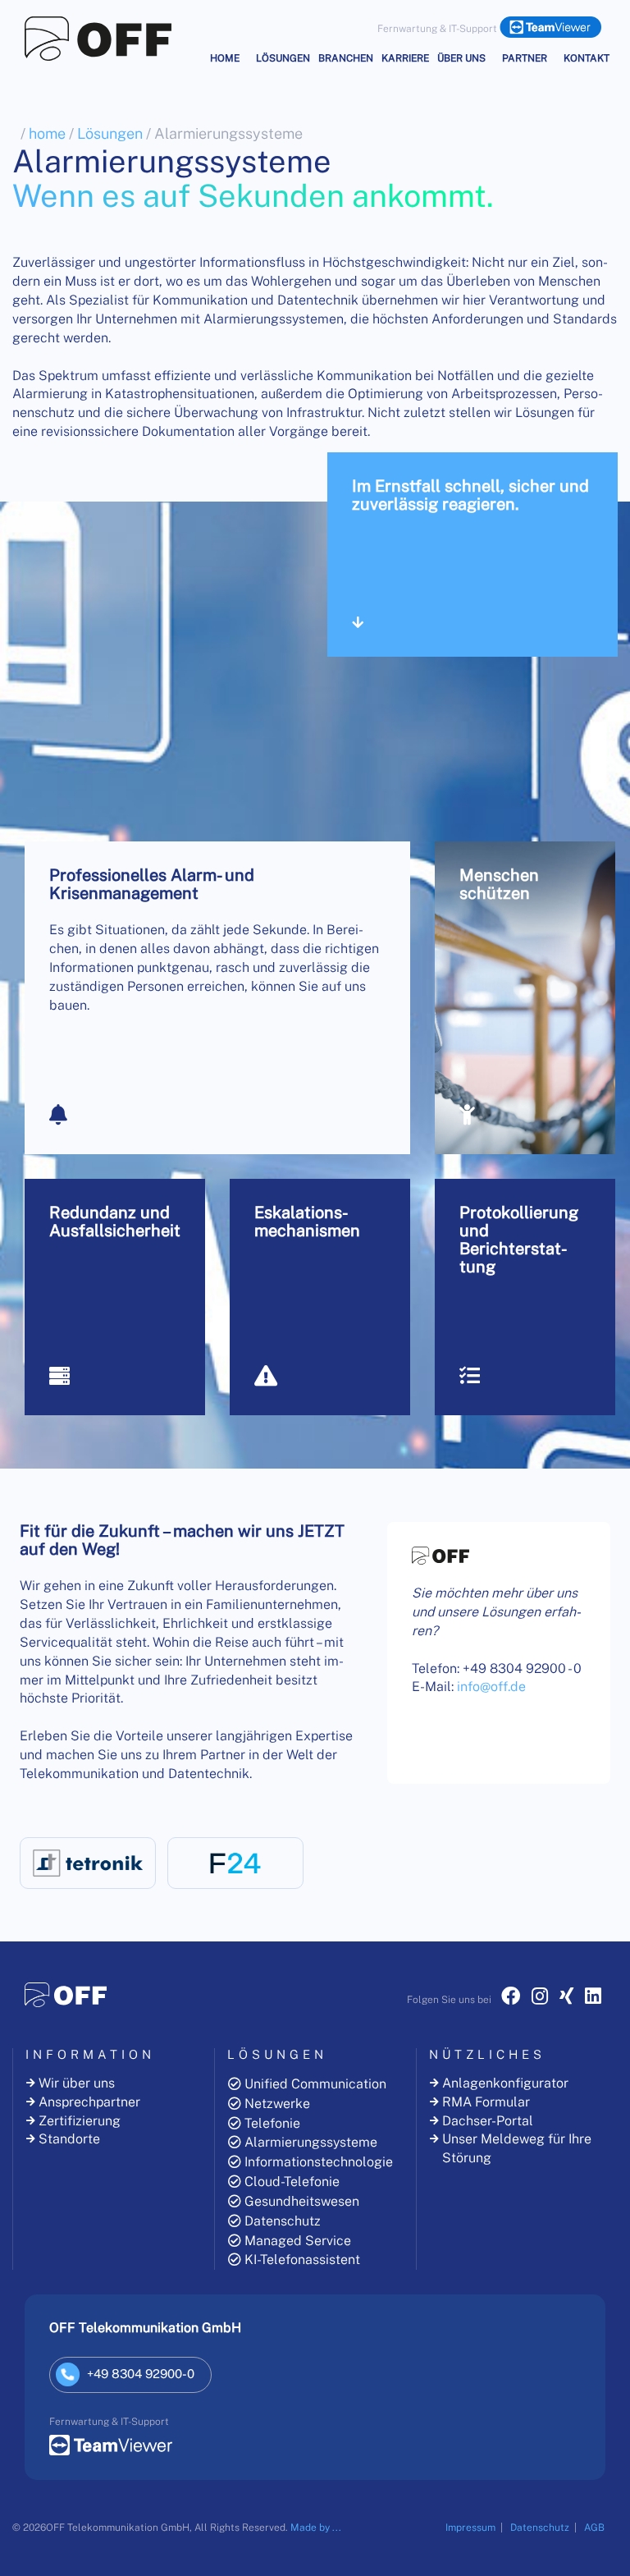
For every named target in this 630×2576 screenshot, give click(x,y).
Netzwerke (277, 2104)
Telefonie (272, 2123)
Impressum (470, 2528)
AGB (594, 2528)
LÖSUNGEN (283, 58)
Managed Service (298, 2241)
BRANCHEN (346, 58)
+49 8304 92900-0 (566, 2304)
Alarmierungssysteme (311, 2142)
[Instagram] (540, 1998)
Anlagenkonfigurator (505, 2083)
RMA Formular (486, 2102)
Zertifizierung (80, 2121)
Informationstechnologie (319, 2162)
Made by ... (316, 2528)
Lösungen (110, 133)
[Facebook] (511, 1998)
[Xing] (566, 1998)
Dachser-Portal (488, 2121)
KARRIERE (405, 58)
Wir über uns (77, 2083)
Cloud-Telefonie (292, 2182)
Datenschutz (283, 2221)
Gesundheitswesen (302, 2201)
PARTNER (525, 58)
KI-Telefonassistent (302, 2260)
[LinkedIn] (593, 1998)
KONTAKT (587, 58)
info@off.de (551, 2290)
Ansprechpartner (89, 2102)
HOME (225, 58)
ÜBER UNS (461, 58)
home (47, 133)
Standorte (69, 2139)
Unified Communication (315, 2084)
